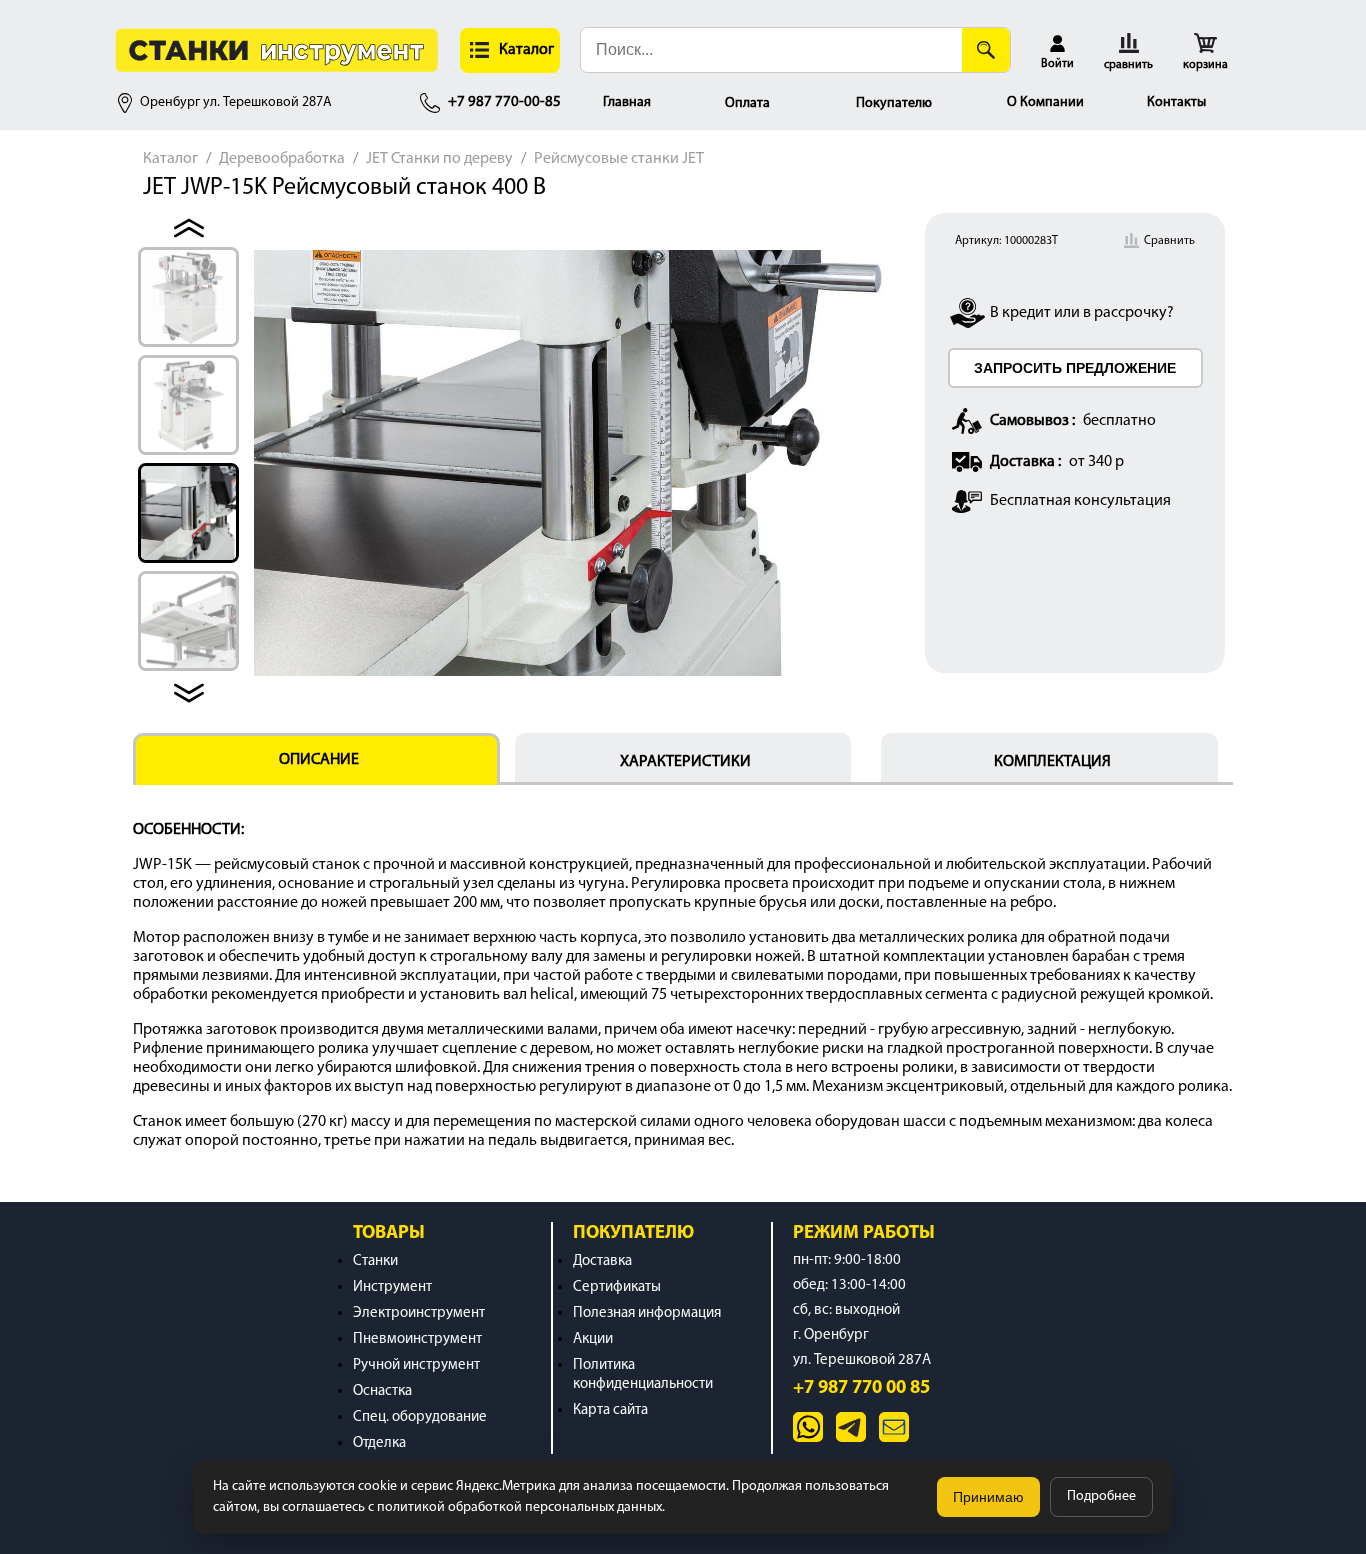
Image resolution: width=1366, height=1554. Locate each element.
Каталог (170, 159)
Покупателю (894, 103)
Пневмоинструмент (417, 1339)
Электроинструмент (419, 1313)
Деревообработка (282, 159)
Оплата (747, 103)
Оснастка (382, 1391)
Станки (375, 1261)
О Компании (1045, 102)
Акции (593, 1339)
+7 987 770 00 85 (861, 1388)
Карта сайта (610, 1410)
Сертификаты (617, 1287)
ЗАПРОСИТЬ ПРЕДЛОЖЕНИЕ (1075, 368)
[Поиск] (986, 50)
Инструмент (392, 1287)
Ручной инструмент (416, 1365)
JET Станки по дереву (439, 159)
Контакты (1176, 102)
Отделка (379, 1443)
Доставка (602, 1261)
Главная (627, 102)
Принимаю (988, 1497)
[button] (510, 50)
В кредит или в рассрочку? (1082, 313)
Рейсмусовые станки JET (619, 159)
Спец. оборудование (420, 1417)
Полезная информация (647, 1313)
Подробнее (1101, 1496)
